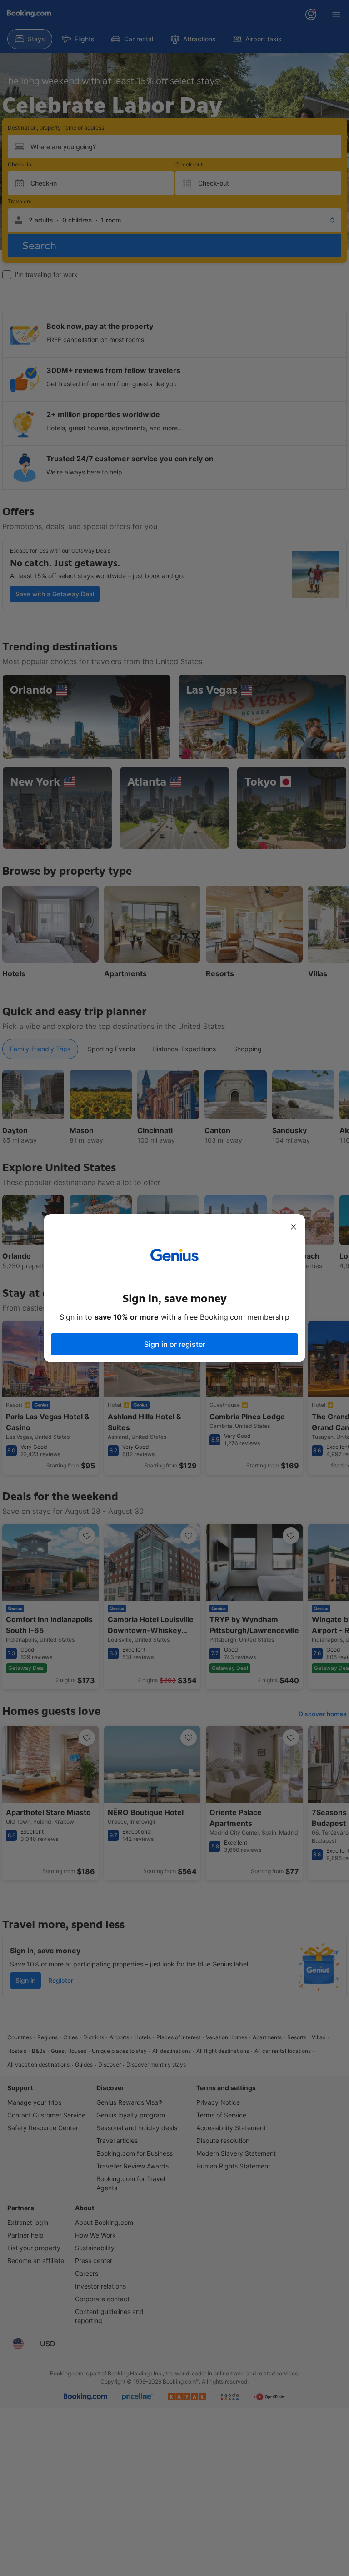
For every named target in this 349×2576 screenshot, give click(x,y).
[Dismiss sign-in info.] (294, 1227)
